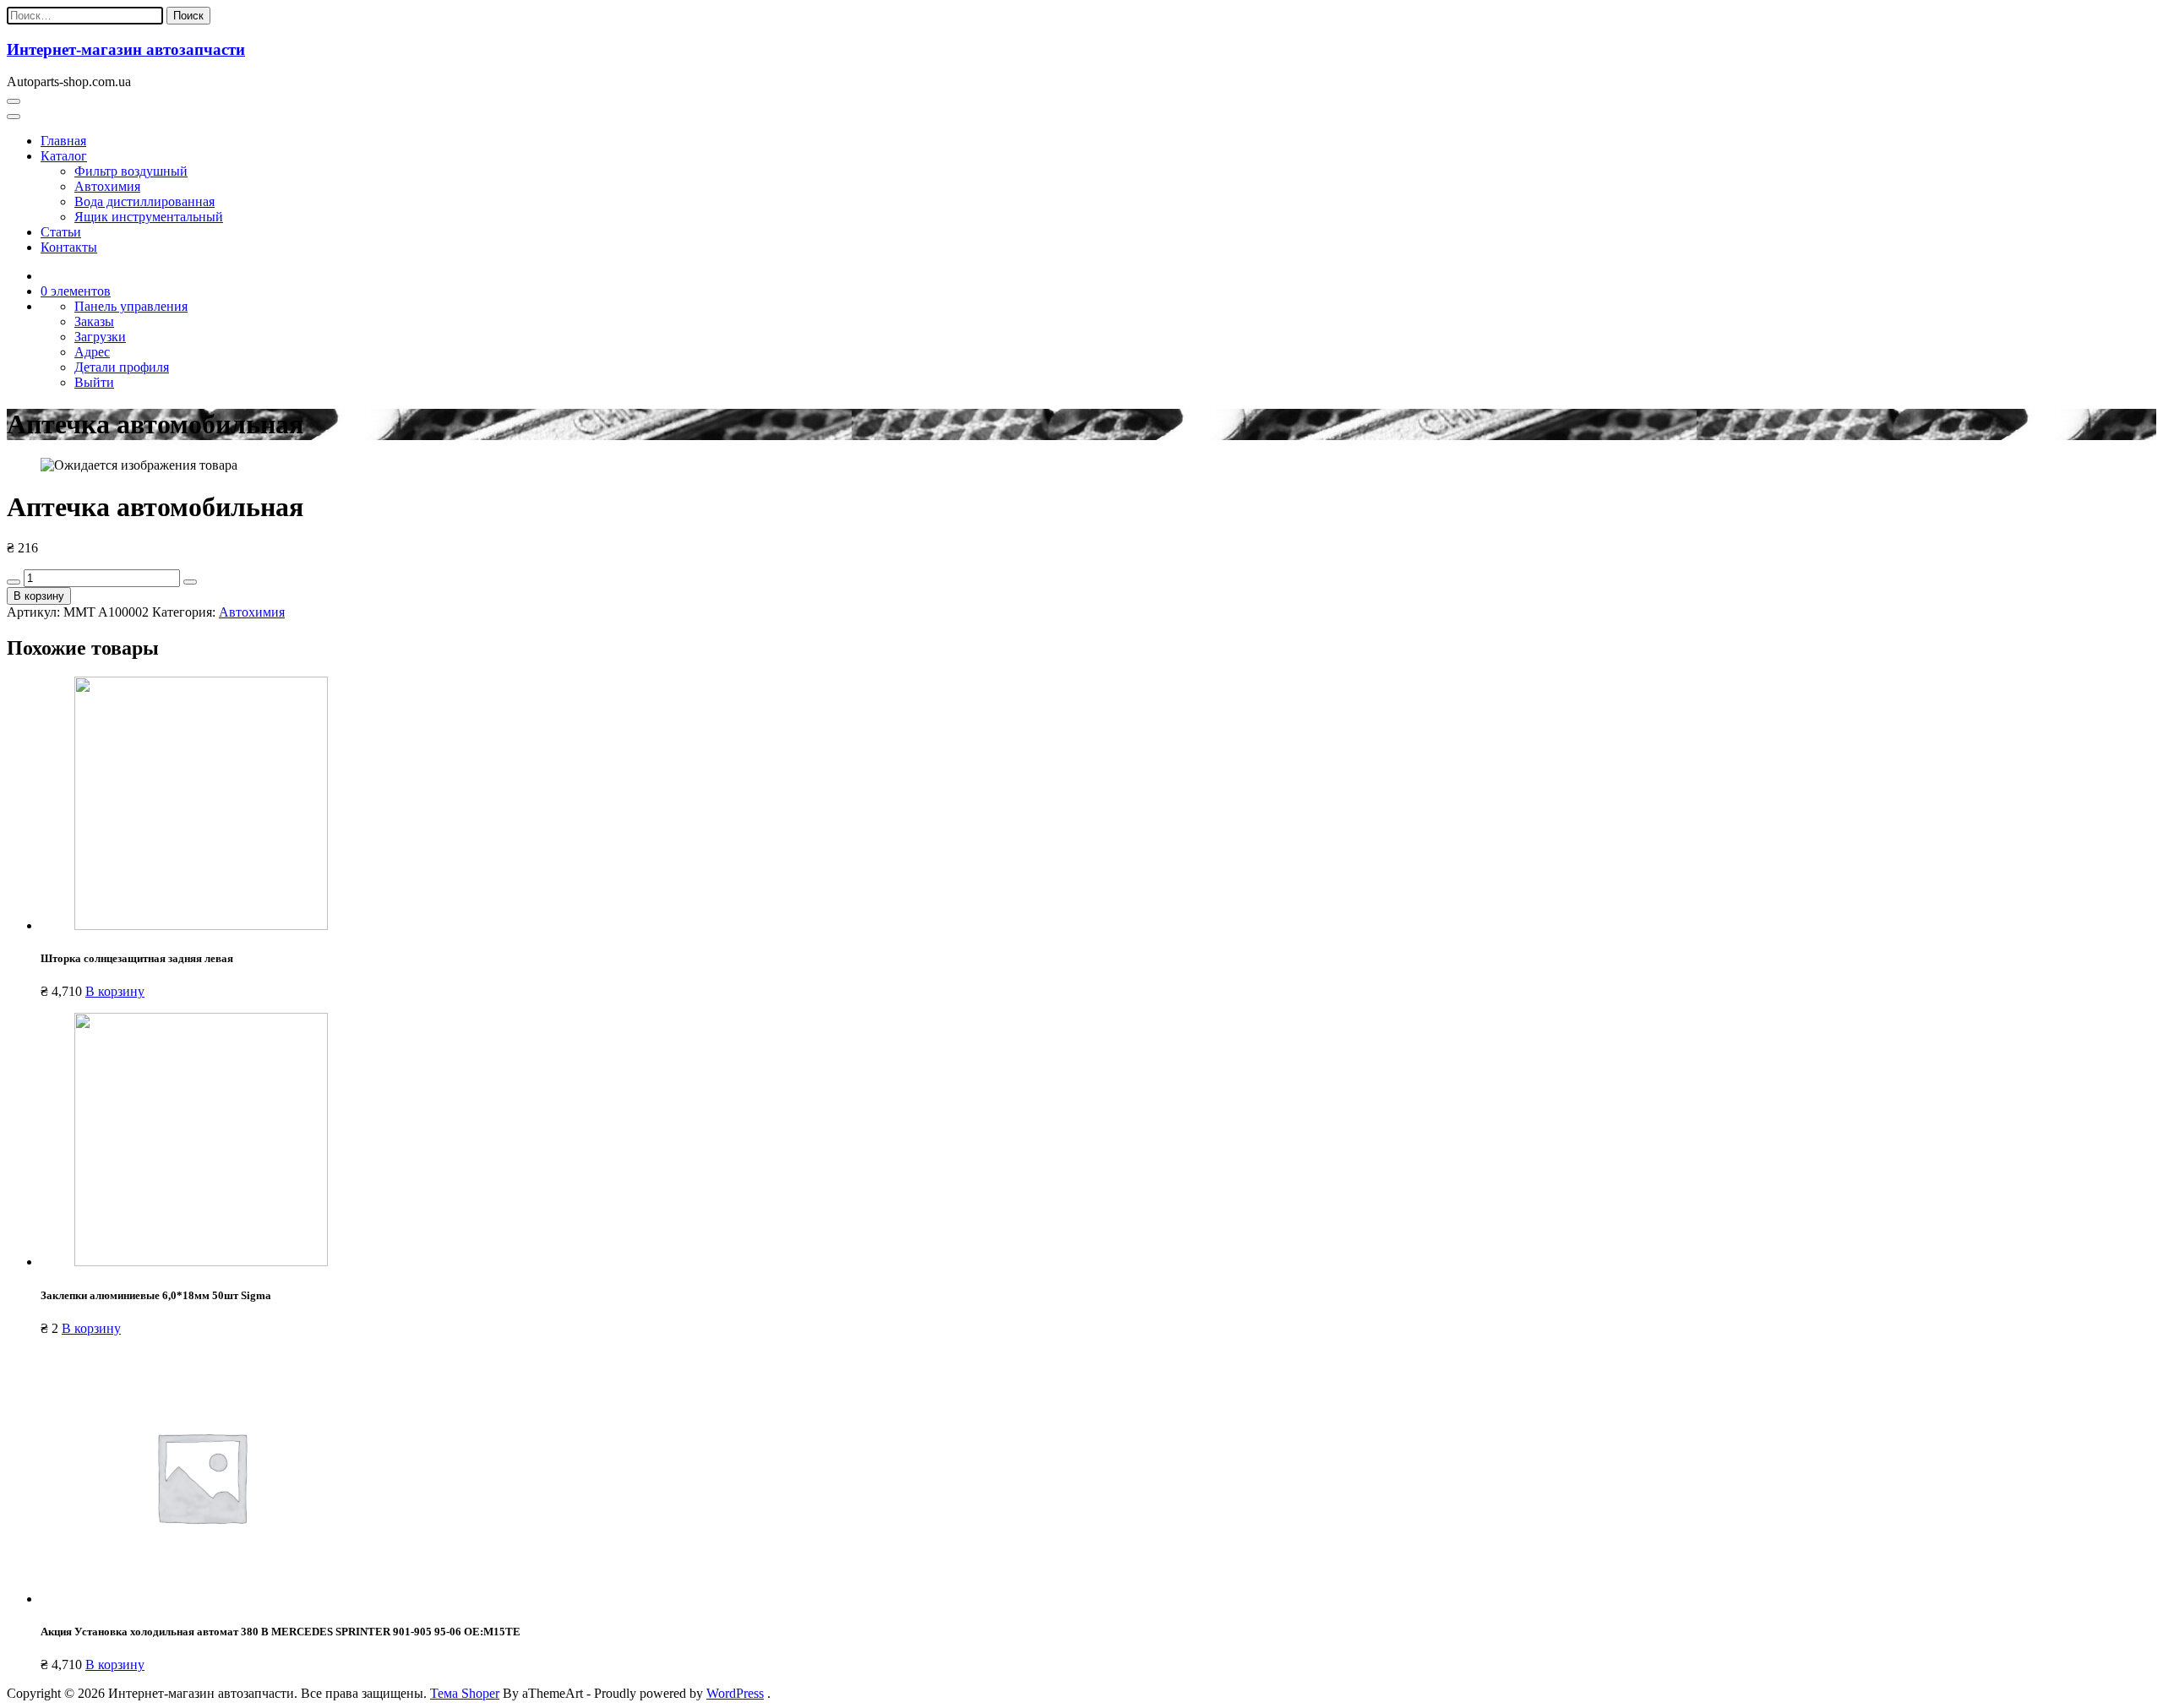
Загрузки (100, 337)
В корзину (39, 596)
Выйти (94, 382)
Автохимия (107, 186)
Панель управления (131, 306)
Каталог (64, 156)
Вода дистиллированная (144, 201)
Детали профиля (122, 367)
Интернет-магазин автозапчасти (126, 49)
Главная (63, 141)
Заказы (94, 321)
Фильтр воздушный (131, 171)
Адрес (92, 352)
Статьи (61, 232)
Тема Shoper (465, 1693)
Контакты (69, 247)
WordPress (735, 1693)
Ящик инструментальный (149, 217)
